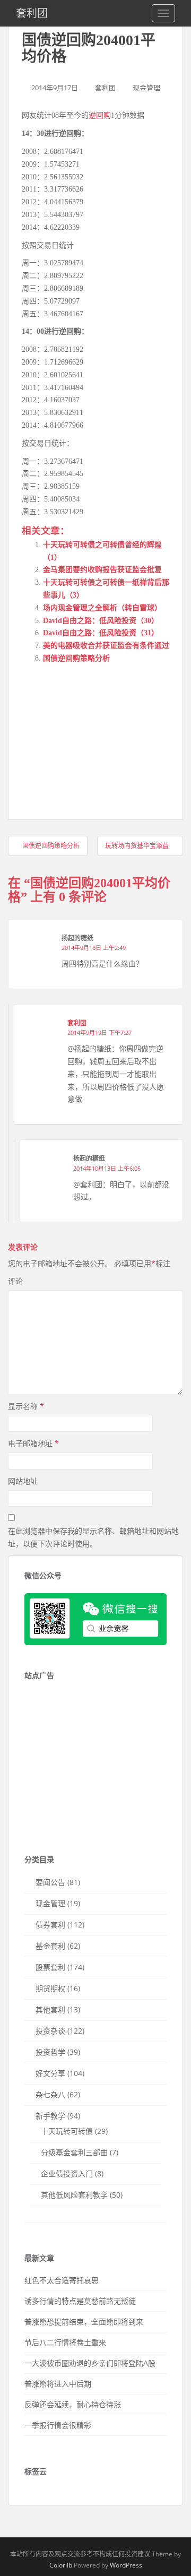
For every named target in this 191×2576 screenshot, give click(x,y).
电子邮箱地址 (33, 1443)
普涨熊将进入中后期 (58, 2384)
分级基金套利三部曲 (74, 2152)
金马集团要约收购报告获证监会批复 (102, 570)
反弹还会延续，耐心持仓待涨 (73, 2404)
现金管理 (146, 88)
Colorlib (61, 2565)
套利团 (32, 13)
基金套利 (50, 1946)
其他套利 (50, 2009)
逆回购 (100, 115)
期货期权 (50, 1988)
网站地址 (23, 1481)
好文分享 (50, 2073)
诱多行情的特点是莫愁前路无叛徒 (80, 2301)
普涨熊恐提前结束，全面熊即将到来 (84, 2322)
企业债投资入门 (67, 2173)
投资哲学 (50, 2052)
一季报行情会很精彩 (58, 2425)
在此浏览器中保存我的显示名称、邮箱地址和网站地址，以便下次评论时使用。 (93, 1537)
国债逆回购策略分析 (76, 658)
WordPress (126, 2565)
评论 (15, 1281)
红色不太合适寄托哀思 (62, 2280)
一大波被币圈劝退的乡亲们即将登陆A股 (90, 2363)
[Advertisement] (101, 739)
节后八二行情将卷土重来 (65, 2342)
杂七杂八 (50, 2094)
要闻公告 (50, 1882)
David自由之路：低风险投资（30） (101, 621)
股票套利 (50, 1967)
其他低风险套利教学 (74, 2195)
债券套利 (50, 1925)
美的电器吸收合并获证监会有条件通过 (106, 646)
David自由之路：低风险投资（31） (101, 633)
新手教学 (50, 2116)
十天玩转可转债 (67, 2131)
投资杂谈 (50, 2031)
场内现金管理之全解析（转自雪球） (102, 608)
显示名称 (26, 1406)
